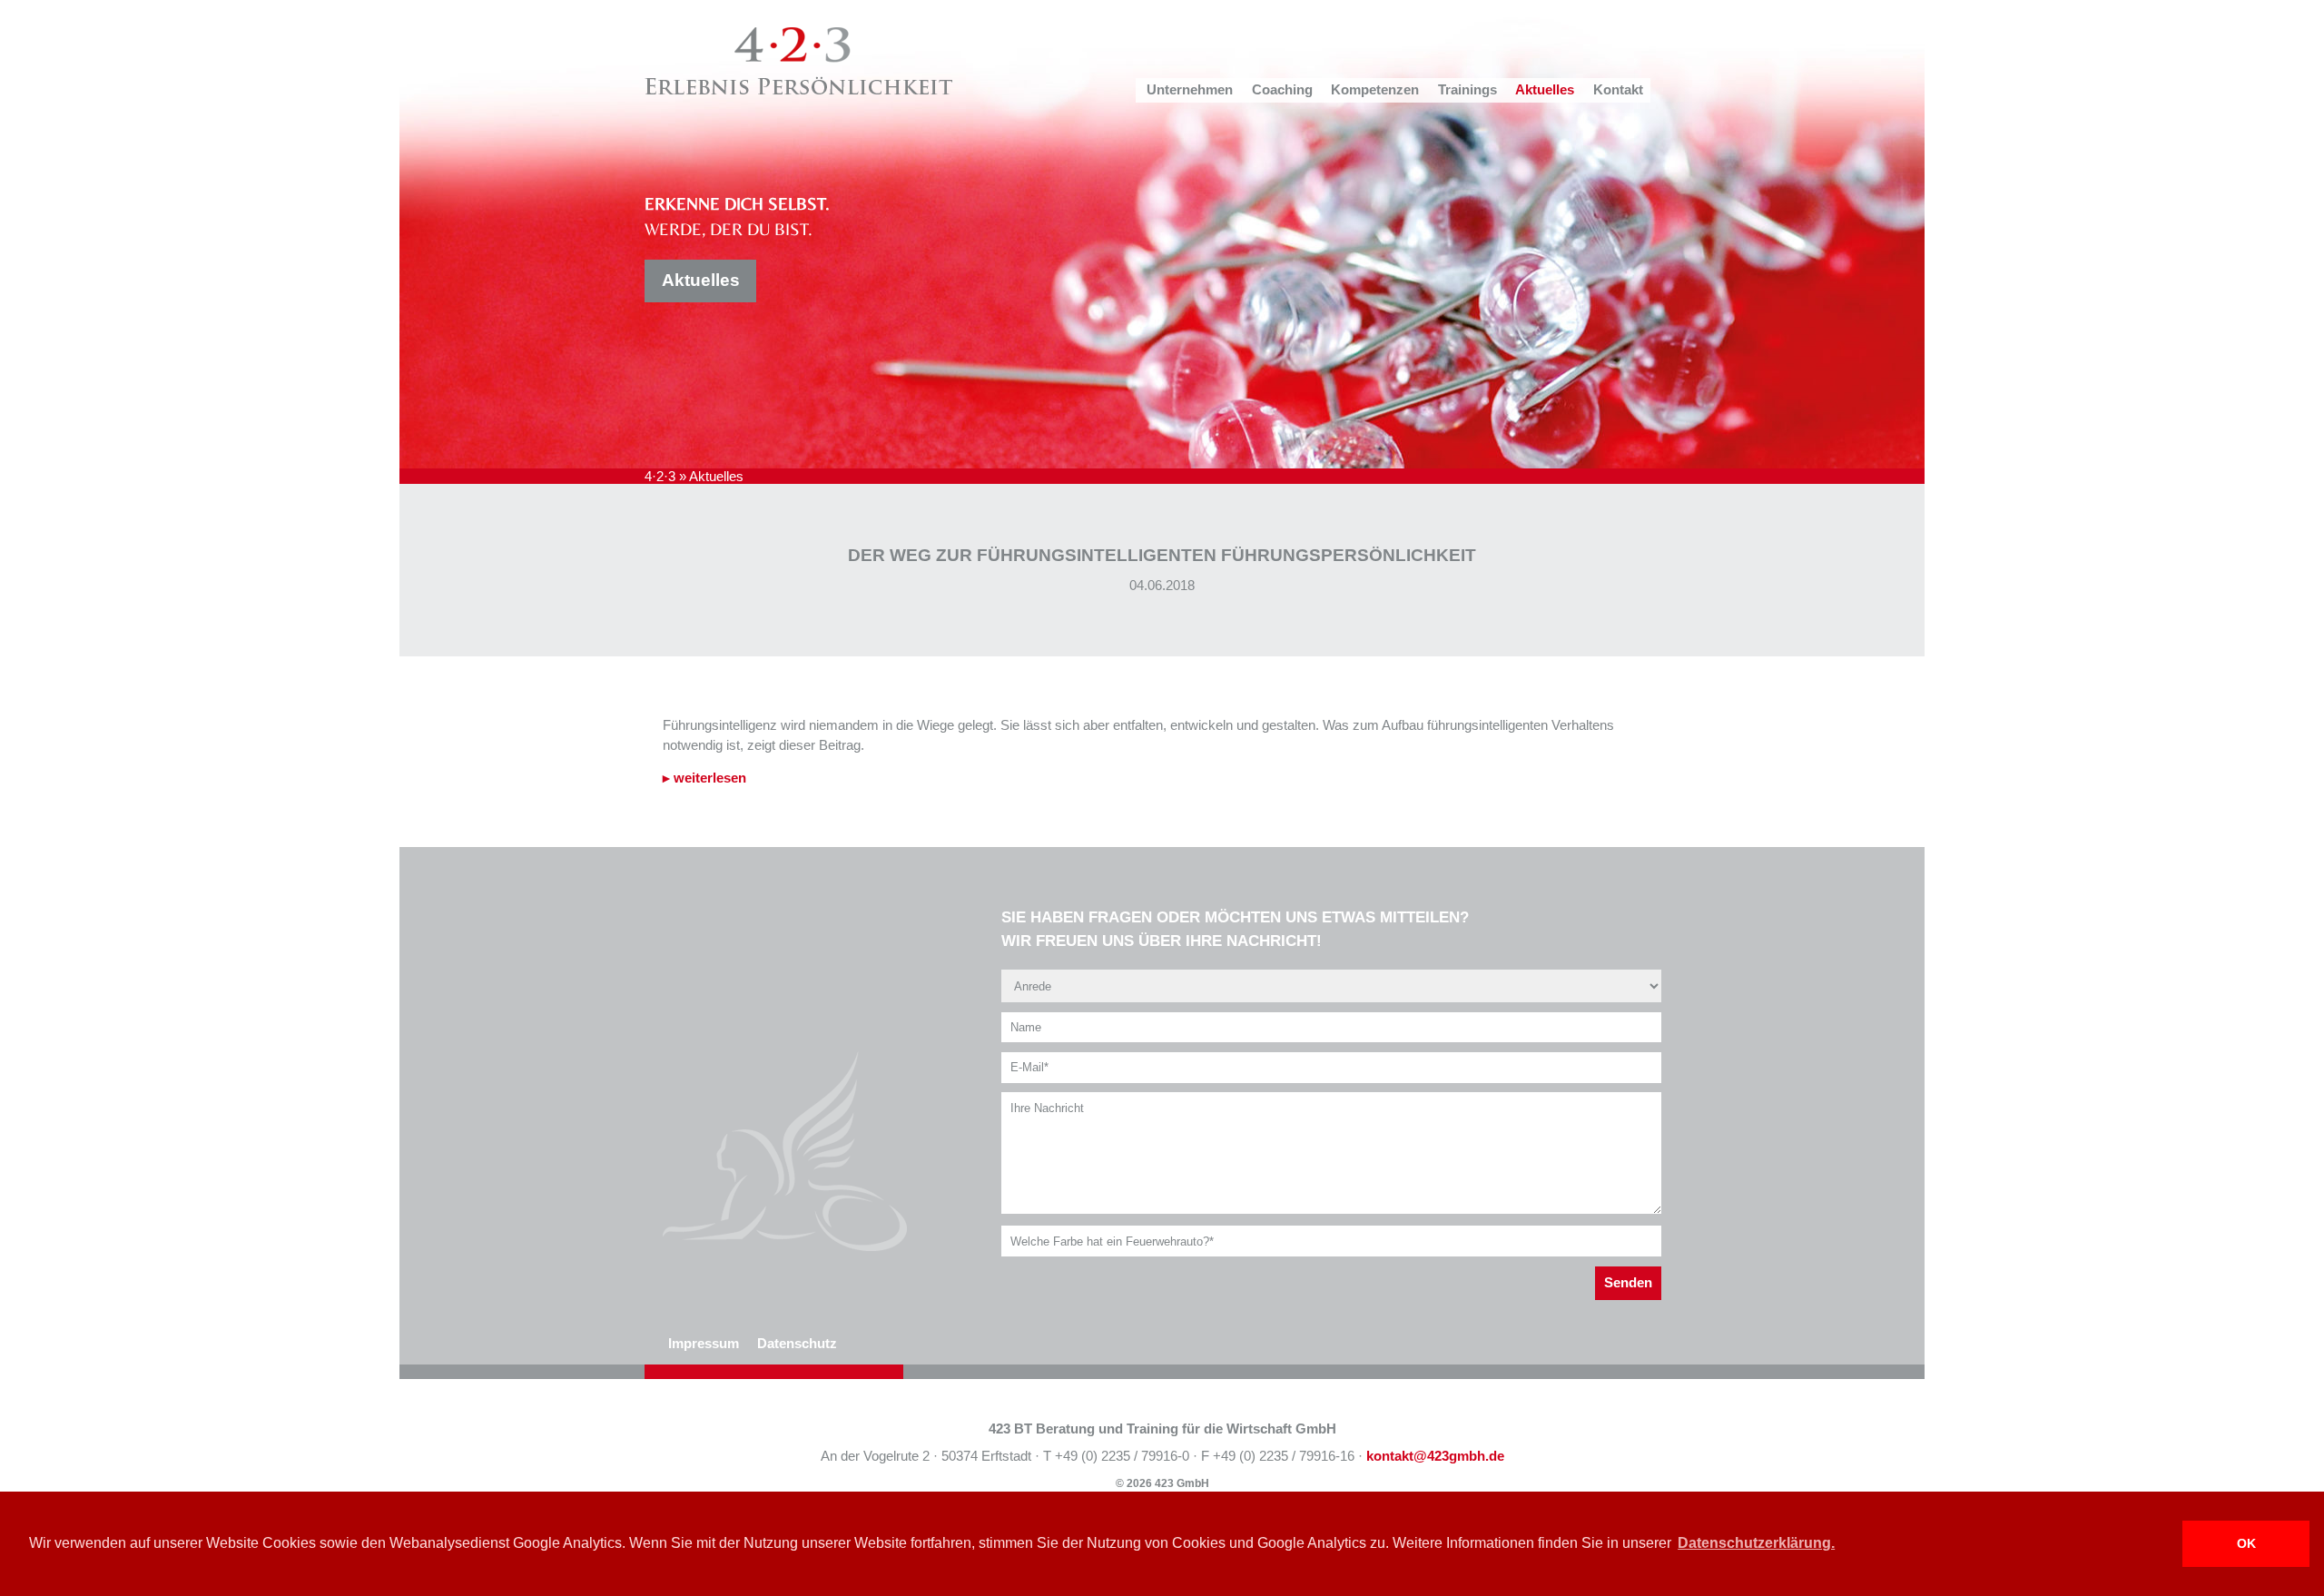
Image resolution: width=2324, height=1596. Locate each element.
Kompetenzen (1375, 90)
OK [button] (2246, 1543)
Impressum (704, 1344)
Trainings (1467, 90)
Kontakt (1618, 90)
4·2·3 (660, 477)
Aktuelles (1545, 90)
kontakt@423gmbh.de (1435, 1456)
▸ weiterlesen (704, 778)
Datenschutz (797, 1344)
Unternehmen (1190, 90)
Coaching (1282, 90)
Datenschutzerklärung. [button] (1756, 1543)
